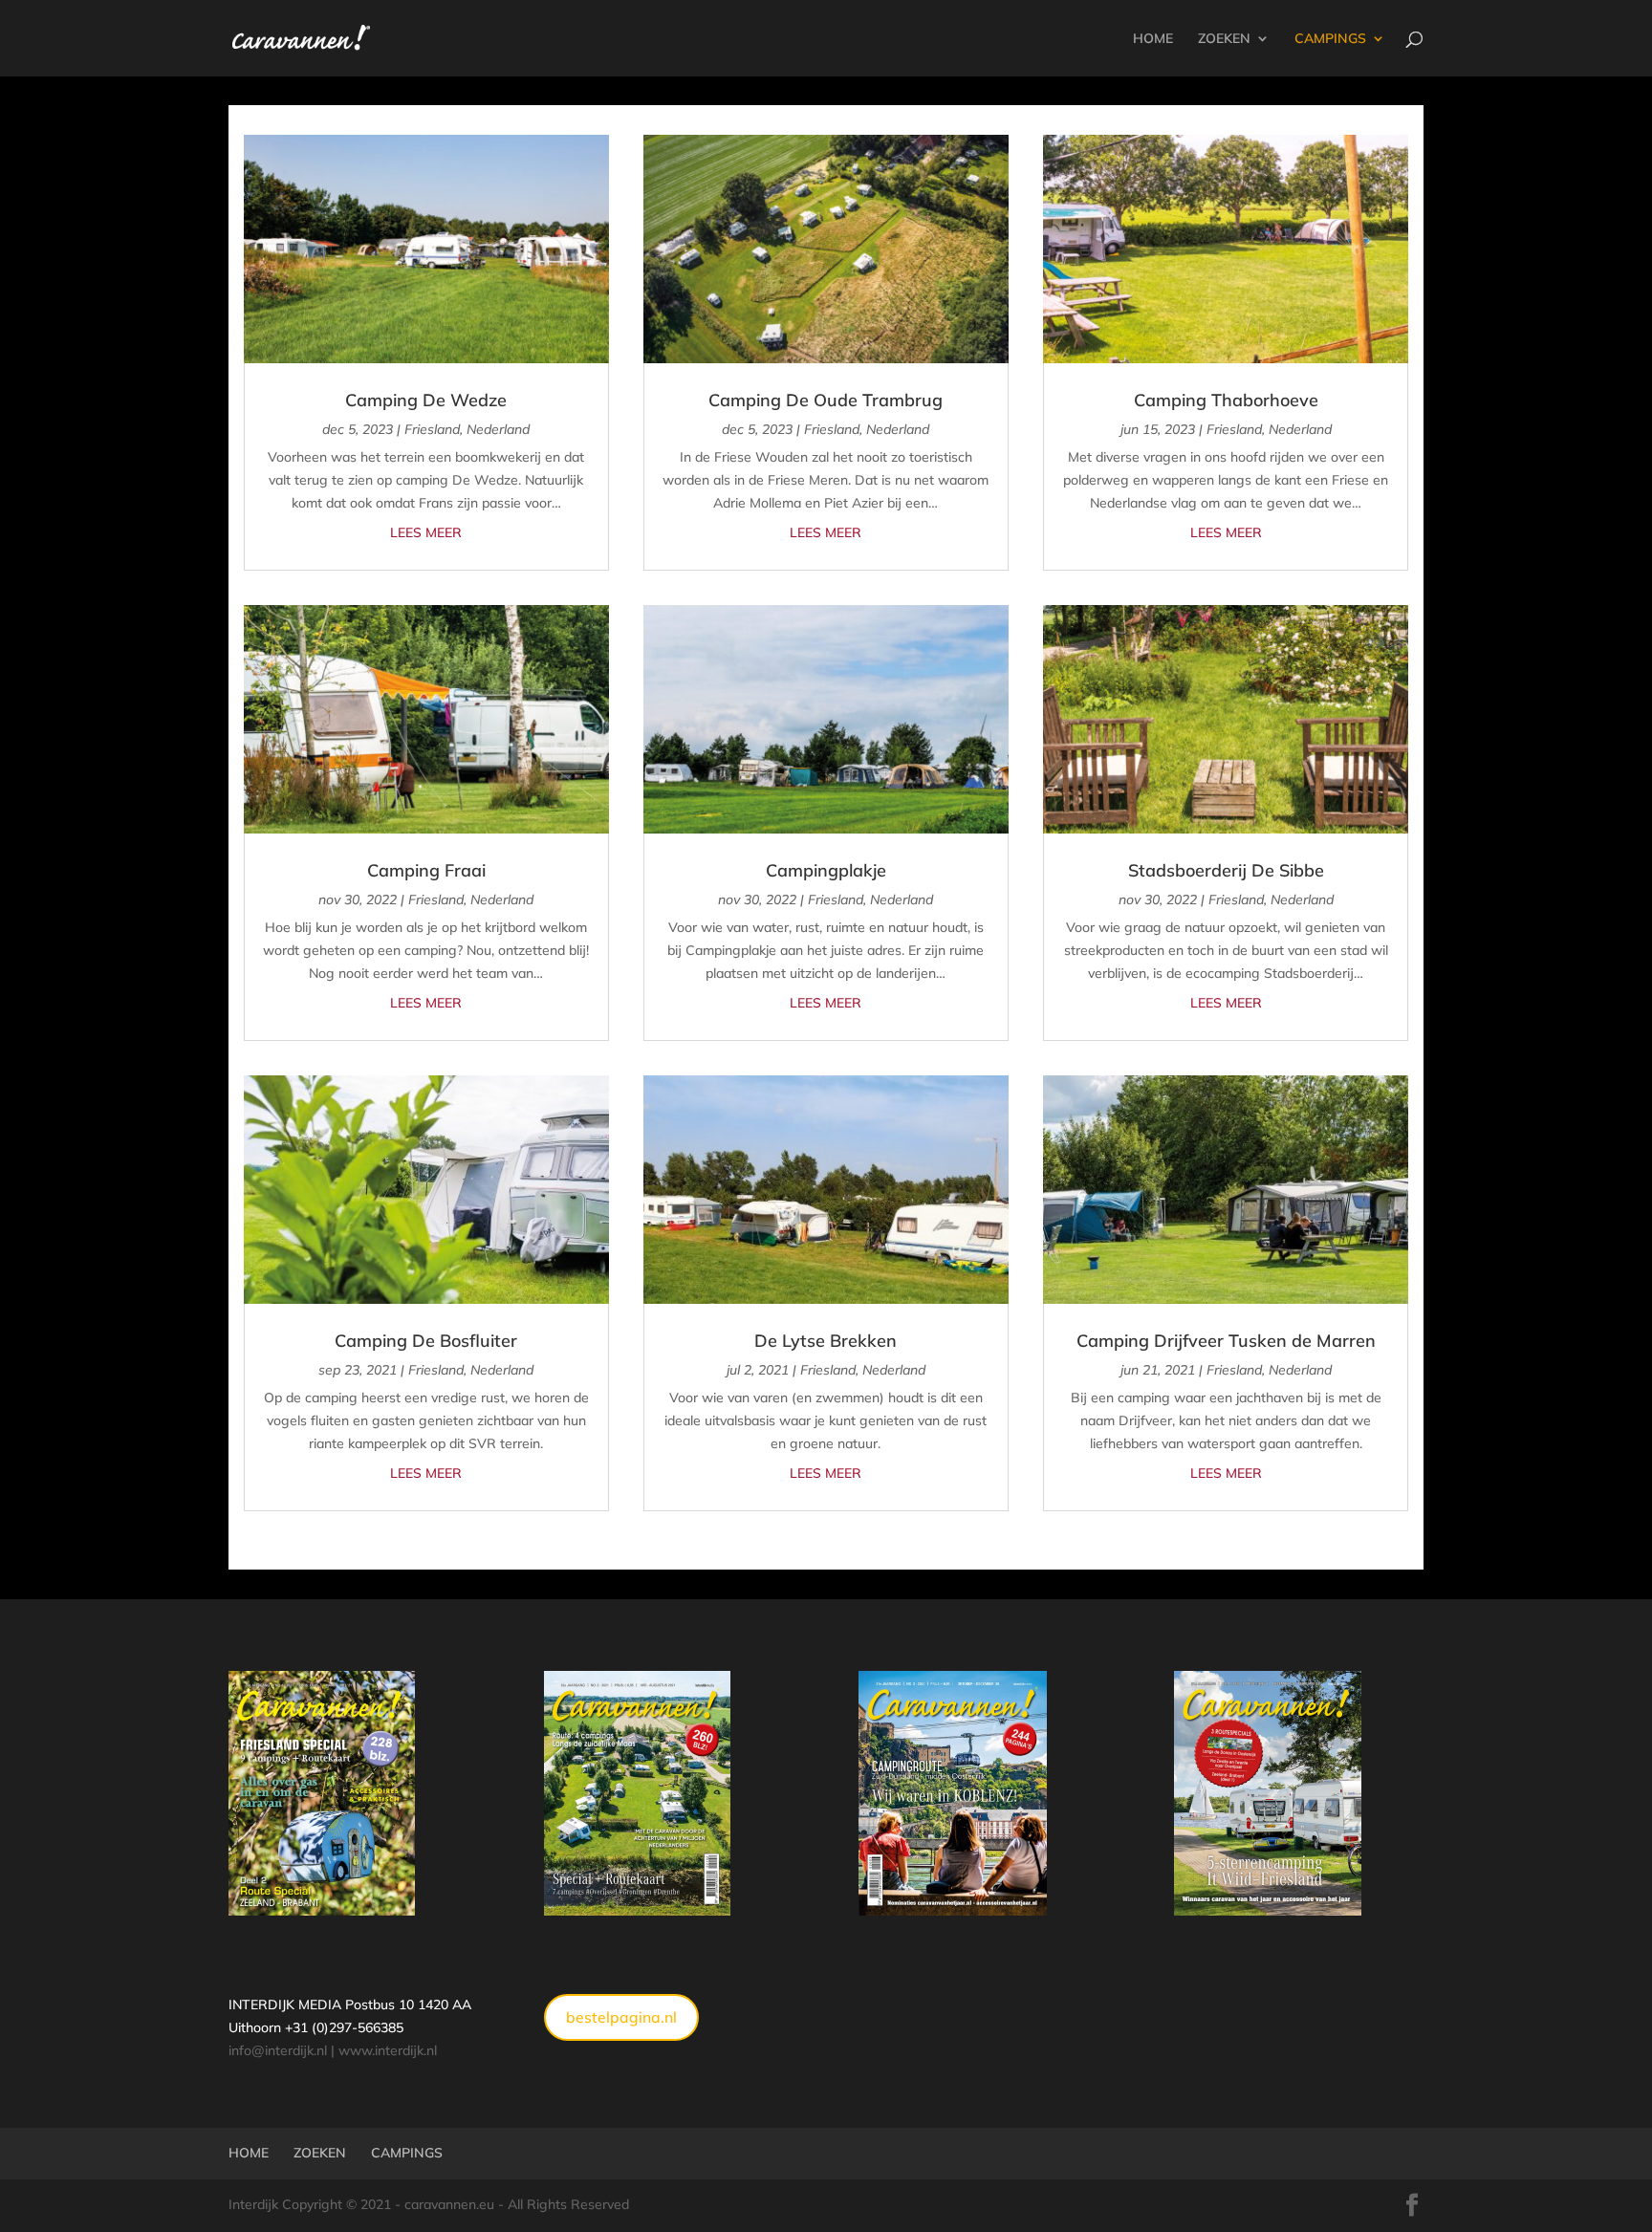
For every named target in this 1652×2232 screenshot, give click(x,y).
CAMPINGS (1330, 39)
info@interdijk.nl (278, 2050)
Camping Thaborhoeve (1226, 400)
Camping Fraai (426, 870)
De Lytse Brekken (826, 1341)
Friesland (432, 429)
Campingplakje (826, 870)
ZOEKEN (1224, 39)
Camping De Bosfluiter (426, 1341)
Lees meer (426, 532)
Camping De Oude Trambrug (826, 400)
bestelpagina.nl (621, 2017)
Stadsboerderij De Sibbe (1226, 870)
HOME (1153, 39)
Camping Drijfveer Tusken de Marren (1226, 1341)
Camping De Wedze (426, 400)
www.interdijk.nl (388, 2050)
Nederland (498, 429)
